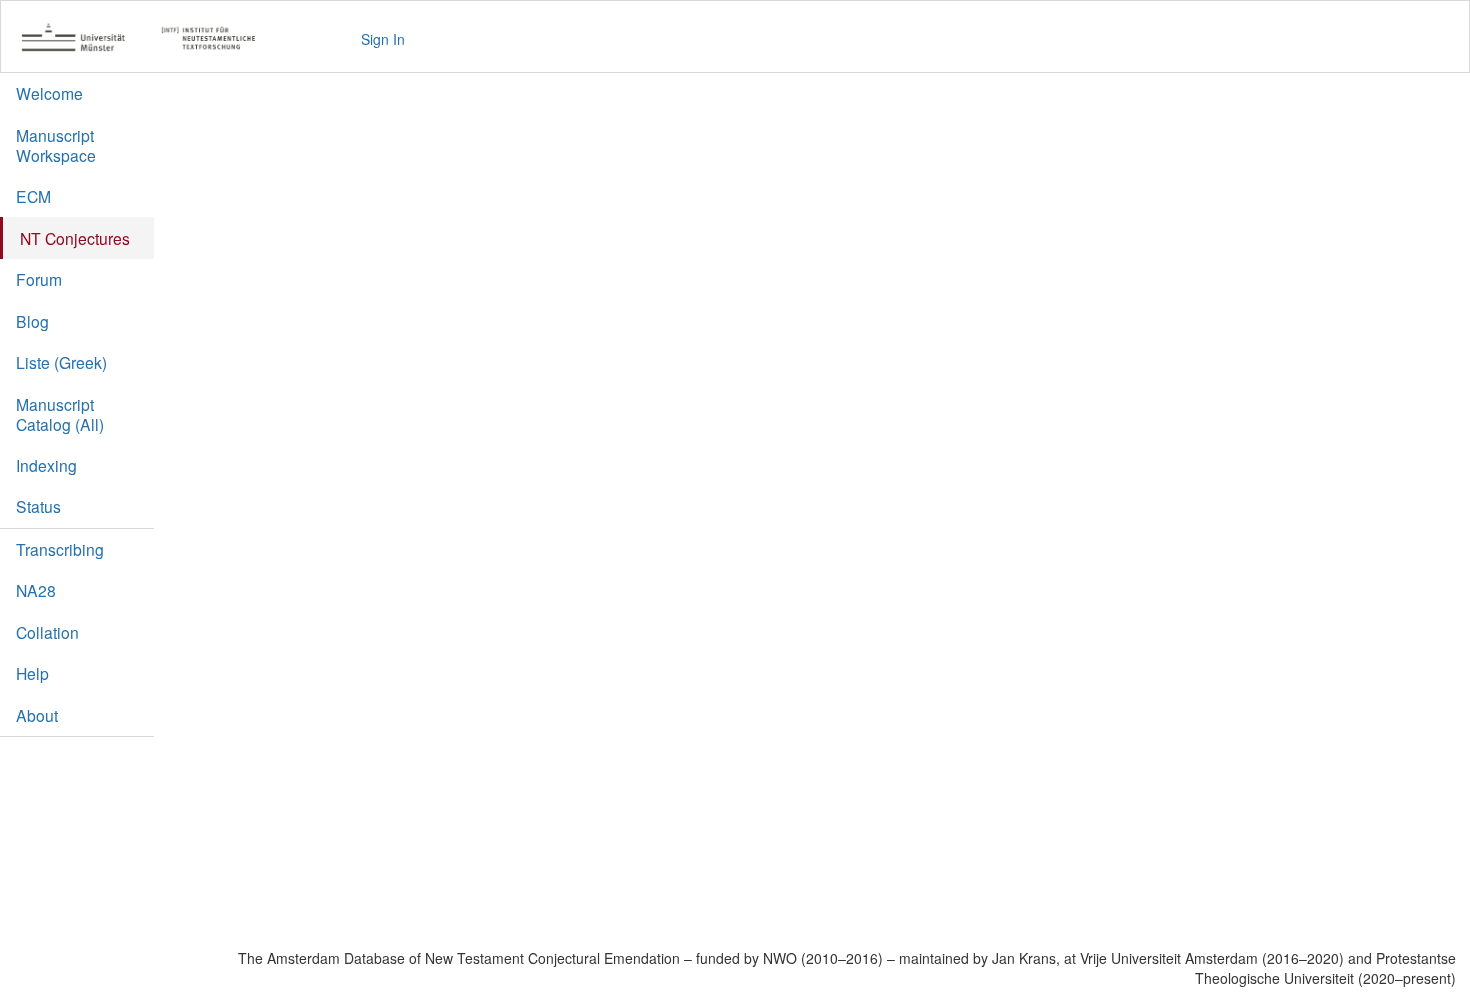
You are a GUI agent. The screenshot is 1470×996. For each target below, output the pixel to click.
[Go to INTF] (148, 38)
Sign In (383, 39)
